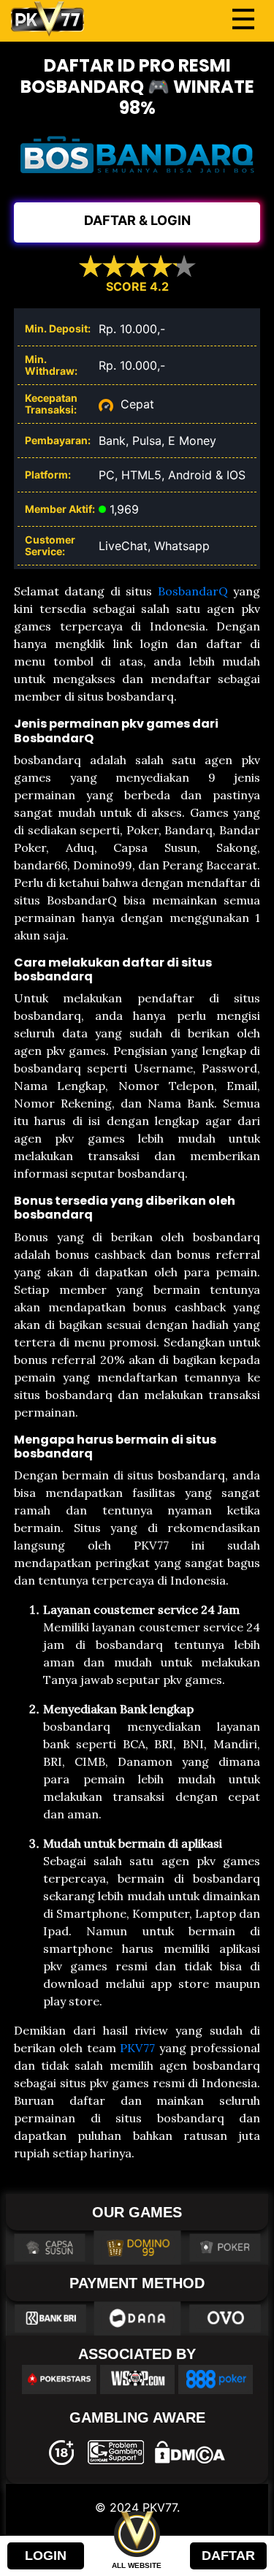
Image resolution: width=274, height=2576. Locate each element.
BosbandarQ (193, 591)
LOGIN (46, 2556)
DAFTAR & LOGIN (137, 220)
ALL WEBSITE (137, 2565)
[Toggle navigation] (243, 19)
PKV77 (137, 2048)
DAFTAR (228, 2556)
